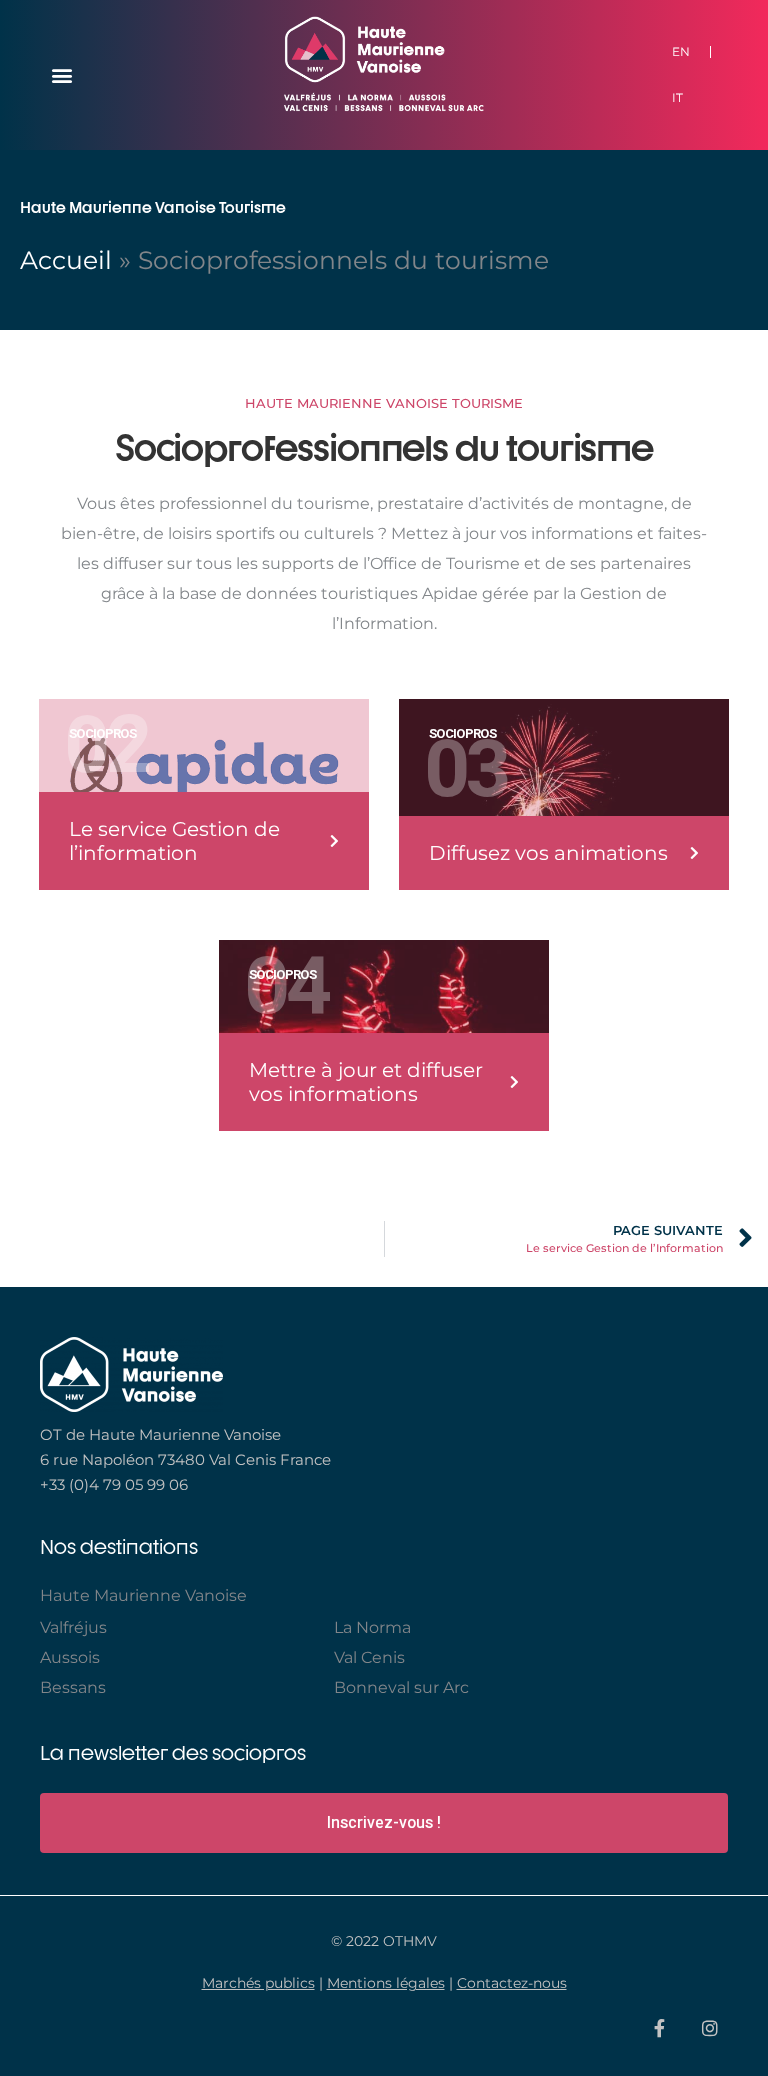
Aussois (70, 1657)
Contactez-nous (512, 1983)
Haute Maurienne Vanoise (143, 1595)
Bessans (73, 1687)
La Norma (372, 1627)
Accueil (66, 260)
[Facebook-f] (659, 2028)
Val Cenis (369, 1657)
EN (681, 51)
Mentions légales (386, 1983)
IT (677, 97)
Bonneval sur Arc (401, 1687)
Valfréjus (73, 1627)
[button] (61, 75)
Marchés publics (258, 1983)
